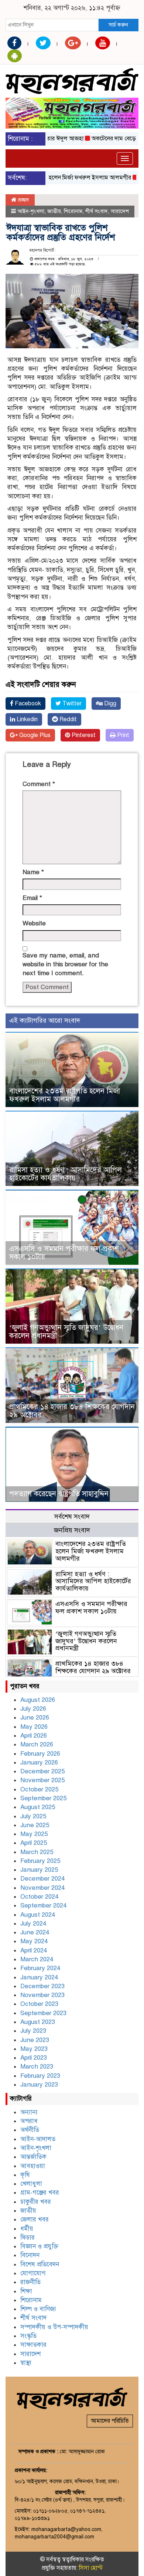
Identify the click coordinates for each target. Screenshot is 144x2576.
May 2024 (34, 1941)
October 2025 (39, 1789)
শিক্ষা (26, 2291)
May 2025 (34, 1834)
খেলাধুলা (31, 2184)
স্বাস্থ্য (26, 2363)
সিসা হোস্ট (91, 2568)
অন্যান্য (29, 2112)
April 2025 (34, 1843)
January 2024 (39, 1977)
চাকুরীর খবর (36, 2202)
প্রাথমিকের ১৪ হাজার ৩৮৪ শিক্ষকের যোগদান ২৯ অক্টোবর (72, 1411)
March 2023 (37, 2067)
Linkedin (26, 719)
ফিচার (28, 2238)
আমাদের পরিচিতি (110, 2421)
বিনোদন (30, 2255)
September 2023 (43, 2013)
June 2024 (35, 1932)
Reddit (67, 719)
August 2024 (38, 1915)
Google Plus (34, 735)
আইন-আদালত (38, 2139)
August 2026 (38, 1700)
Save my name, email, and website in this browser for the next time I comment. (65, 964)
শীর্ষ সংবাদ (97, 211)
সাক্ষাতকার (33, 2345)
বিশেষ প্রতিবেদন (40, 2264)
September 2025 (43, 1798)
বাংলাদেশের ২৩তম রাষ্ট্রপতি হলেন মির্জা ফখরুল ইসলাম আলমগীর (65, 1095)
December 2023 (42, 1986)
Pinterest (83, 735)
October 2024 (39, 1897)
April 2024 (34, 1950)
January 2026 (39, 1762)
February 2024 (40, 1968)
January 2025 (39, 1870)
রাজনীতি (30, 2282)
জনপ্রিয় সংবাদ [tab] (72, 1530)
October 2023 (39, 2004)
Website (34, 923)
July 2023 (33, 2031)
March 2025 (37, 1852)
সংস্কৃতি (28, 2336)
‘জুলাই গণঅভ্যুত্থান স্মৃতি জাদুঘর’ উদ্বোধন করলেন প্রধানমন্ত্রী (66, 1332)
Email (32, 898)
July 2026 (33, 1709)
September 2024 (43, 1905)
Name (33, 872)
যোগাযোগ (33, 2273)
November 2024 (42, 1888)
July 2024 (33, 1924)
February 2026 (40, 1754)
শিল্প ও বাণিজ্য (38, 2309)
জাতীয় (54, 211)
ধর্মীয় (27, 2229)
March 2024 (37, 1959)
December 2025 (42, 1771)
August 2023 (38, 2022)
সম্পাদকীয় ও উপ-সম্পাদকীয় (54, 2327)
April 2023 (34, 2058)
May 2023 (34, 2049)
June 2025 (35, 1825)
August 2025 (38, 1807)
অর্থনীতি (30, 2130)
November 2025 (42, 1780)
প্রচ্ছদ (23, 200)
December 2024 (42, 1879)
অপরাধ (29, 2121)
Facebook (27, 704)
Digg (109, 704)
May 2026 (34, 1727)
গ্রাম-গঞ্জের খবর (40, 2193)
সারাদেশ (120, 211)
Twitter (71, 704)
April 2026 (34, 1736)
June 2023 (35, 2040)
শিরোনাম (73, 211)
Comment (39, 784)
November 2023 (42, 1995)
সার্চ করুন (118, 25)
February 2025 (40, 1861)
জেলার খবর (35, 2219)
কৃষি (25, 2175)
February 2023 (40, 2076)
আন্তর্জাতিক (33, 2157)
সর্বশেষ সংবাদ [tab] (72, 1516)
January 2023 (39, 2085)
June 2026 (35, 1718)
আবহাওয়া (33, 2166)
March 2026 (37, 1744)
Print (122, 735)
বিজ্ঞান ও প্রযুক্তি (39, 2246)
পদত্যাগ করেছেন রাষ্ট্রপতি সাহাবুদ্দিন (59, 1494)
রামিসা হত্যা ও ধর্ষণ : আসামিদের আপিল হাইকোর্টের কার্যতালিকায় (66, 1174)
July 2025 (33, 1816)
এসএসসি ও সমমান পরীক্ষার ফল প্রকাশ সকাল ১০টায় (64, 1253)
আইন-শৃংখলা (31, 211)
